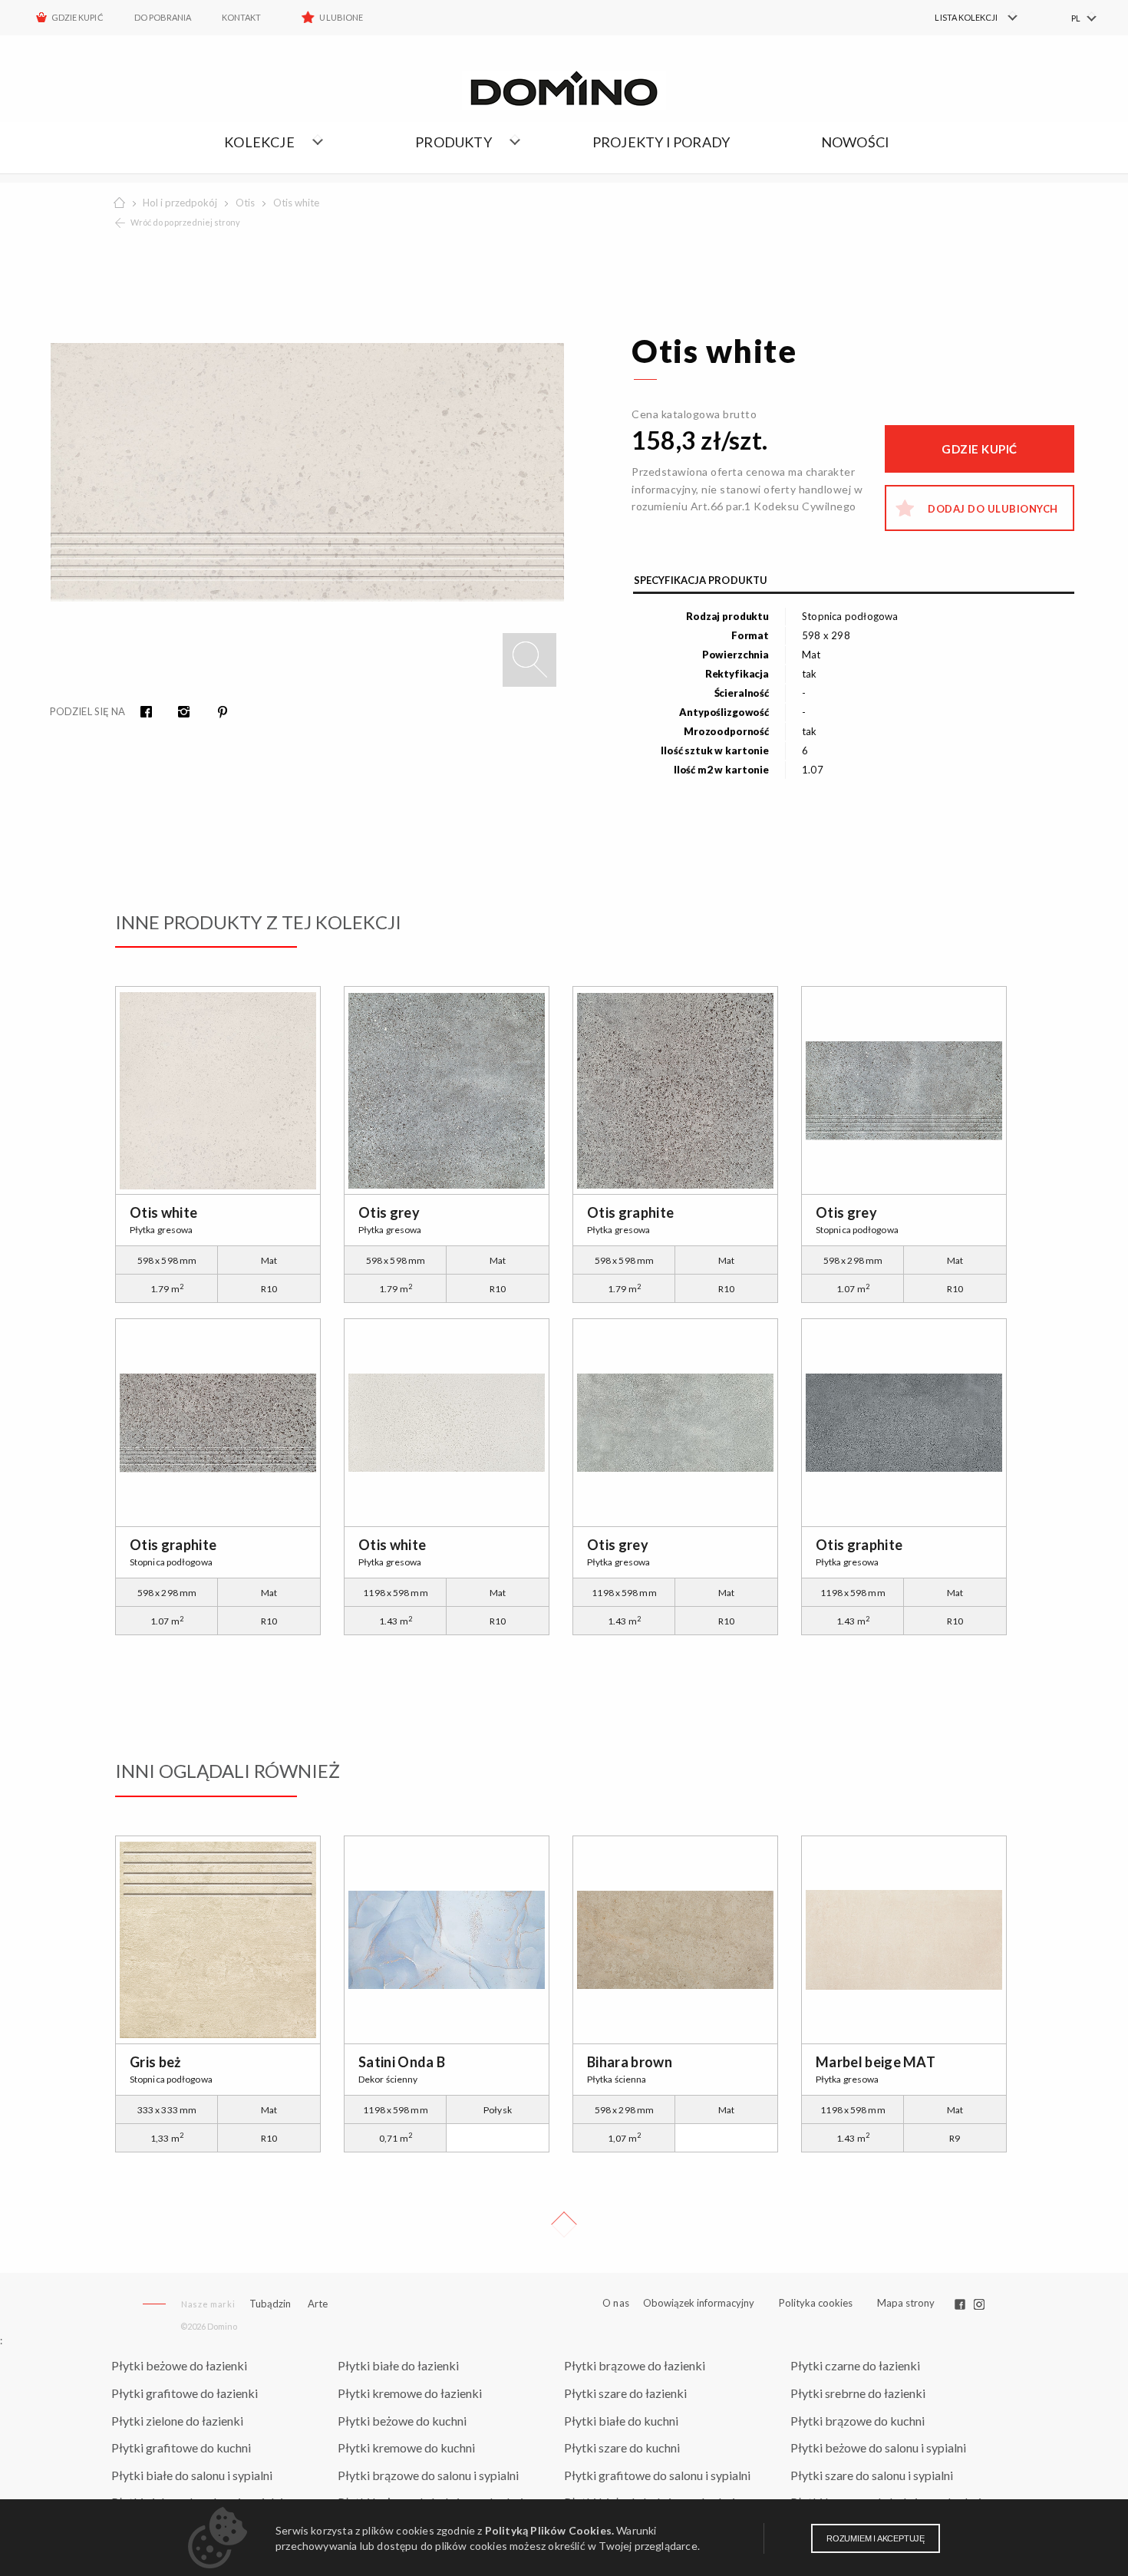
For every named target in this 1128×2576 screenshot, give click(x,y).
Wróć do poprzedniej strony (185, 222)
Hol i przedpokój (180, 203)
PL (1076, 18)
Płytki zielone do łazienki (177, 2421)
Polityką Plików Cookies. (549, 2530)
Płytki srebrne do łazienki (858, 2393)
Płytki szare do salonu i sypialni (872, 2475)
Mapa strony (906, 2303)
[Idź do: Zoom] (529, 660)
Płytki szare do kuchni (622, 2447)
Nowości (855, 142)
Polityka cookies (816, 2303)
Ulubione (341, 17)
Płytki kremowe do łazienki (410, 2393)
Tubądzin (270, 2304)
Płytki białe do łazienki (398, 2365)
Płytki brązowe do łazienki (635, 2365)
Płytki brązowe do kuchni (858, 2421)
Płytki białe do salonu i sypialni (192, 2475)
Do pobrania (163, 17)
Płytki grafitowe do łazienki (185, 2393)
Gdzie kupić (78, 17)
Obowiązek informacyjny (699, 2303)
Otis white (296, 203)
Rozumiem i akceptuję (876, 2538)
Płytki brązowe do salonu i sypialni (428, 2475)
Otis (245, 203)
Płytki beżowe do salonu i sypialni (878, 2447)
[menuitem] (967, 18)
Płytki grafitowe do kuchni (181, 2447)
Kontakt (241, 17)
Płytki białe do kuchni (621, 2421)
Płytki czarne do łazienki (855, 2365)
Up (564, 2225)
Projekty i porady (661, 142)
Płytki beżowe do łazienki (179, 2365)
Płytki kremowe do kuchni (406, 2447)
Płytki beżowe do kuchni (402, 2421)
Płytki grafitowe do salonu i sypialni (657, 2475)
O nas (616, 2303)
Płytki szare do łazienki (625, 2393)
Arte (318, 2304)
